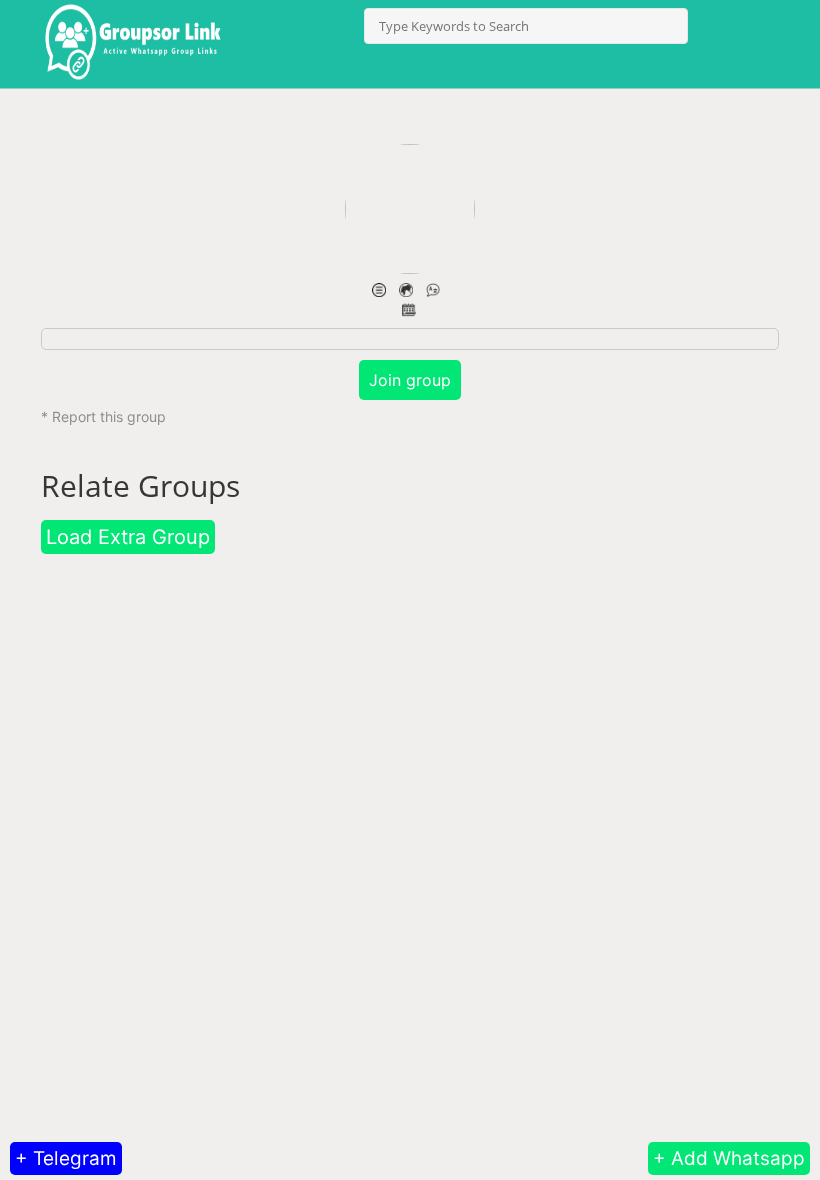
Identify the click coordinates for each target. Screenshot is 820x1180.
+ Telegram (66, 1158)
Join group (410, 380)
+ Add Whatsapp (729, 1158)
